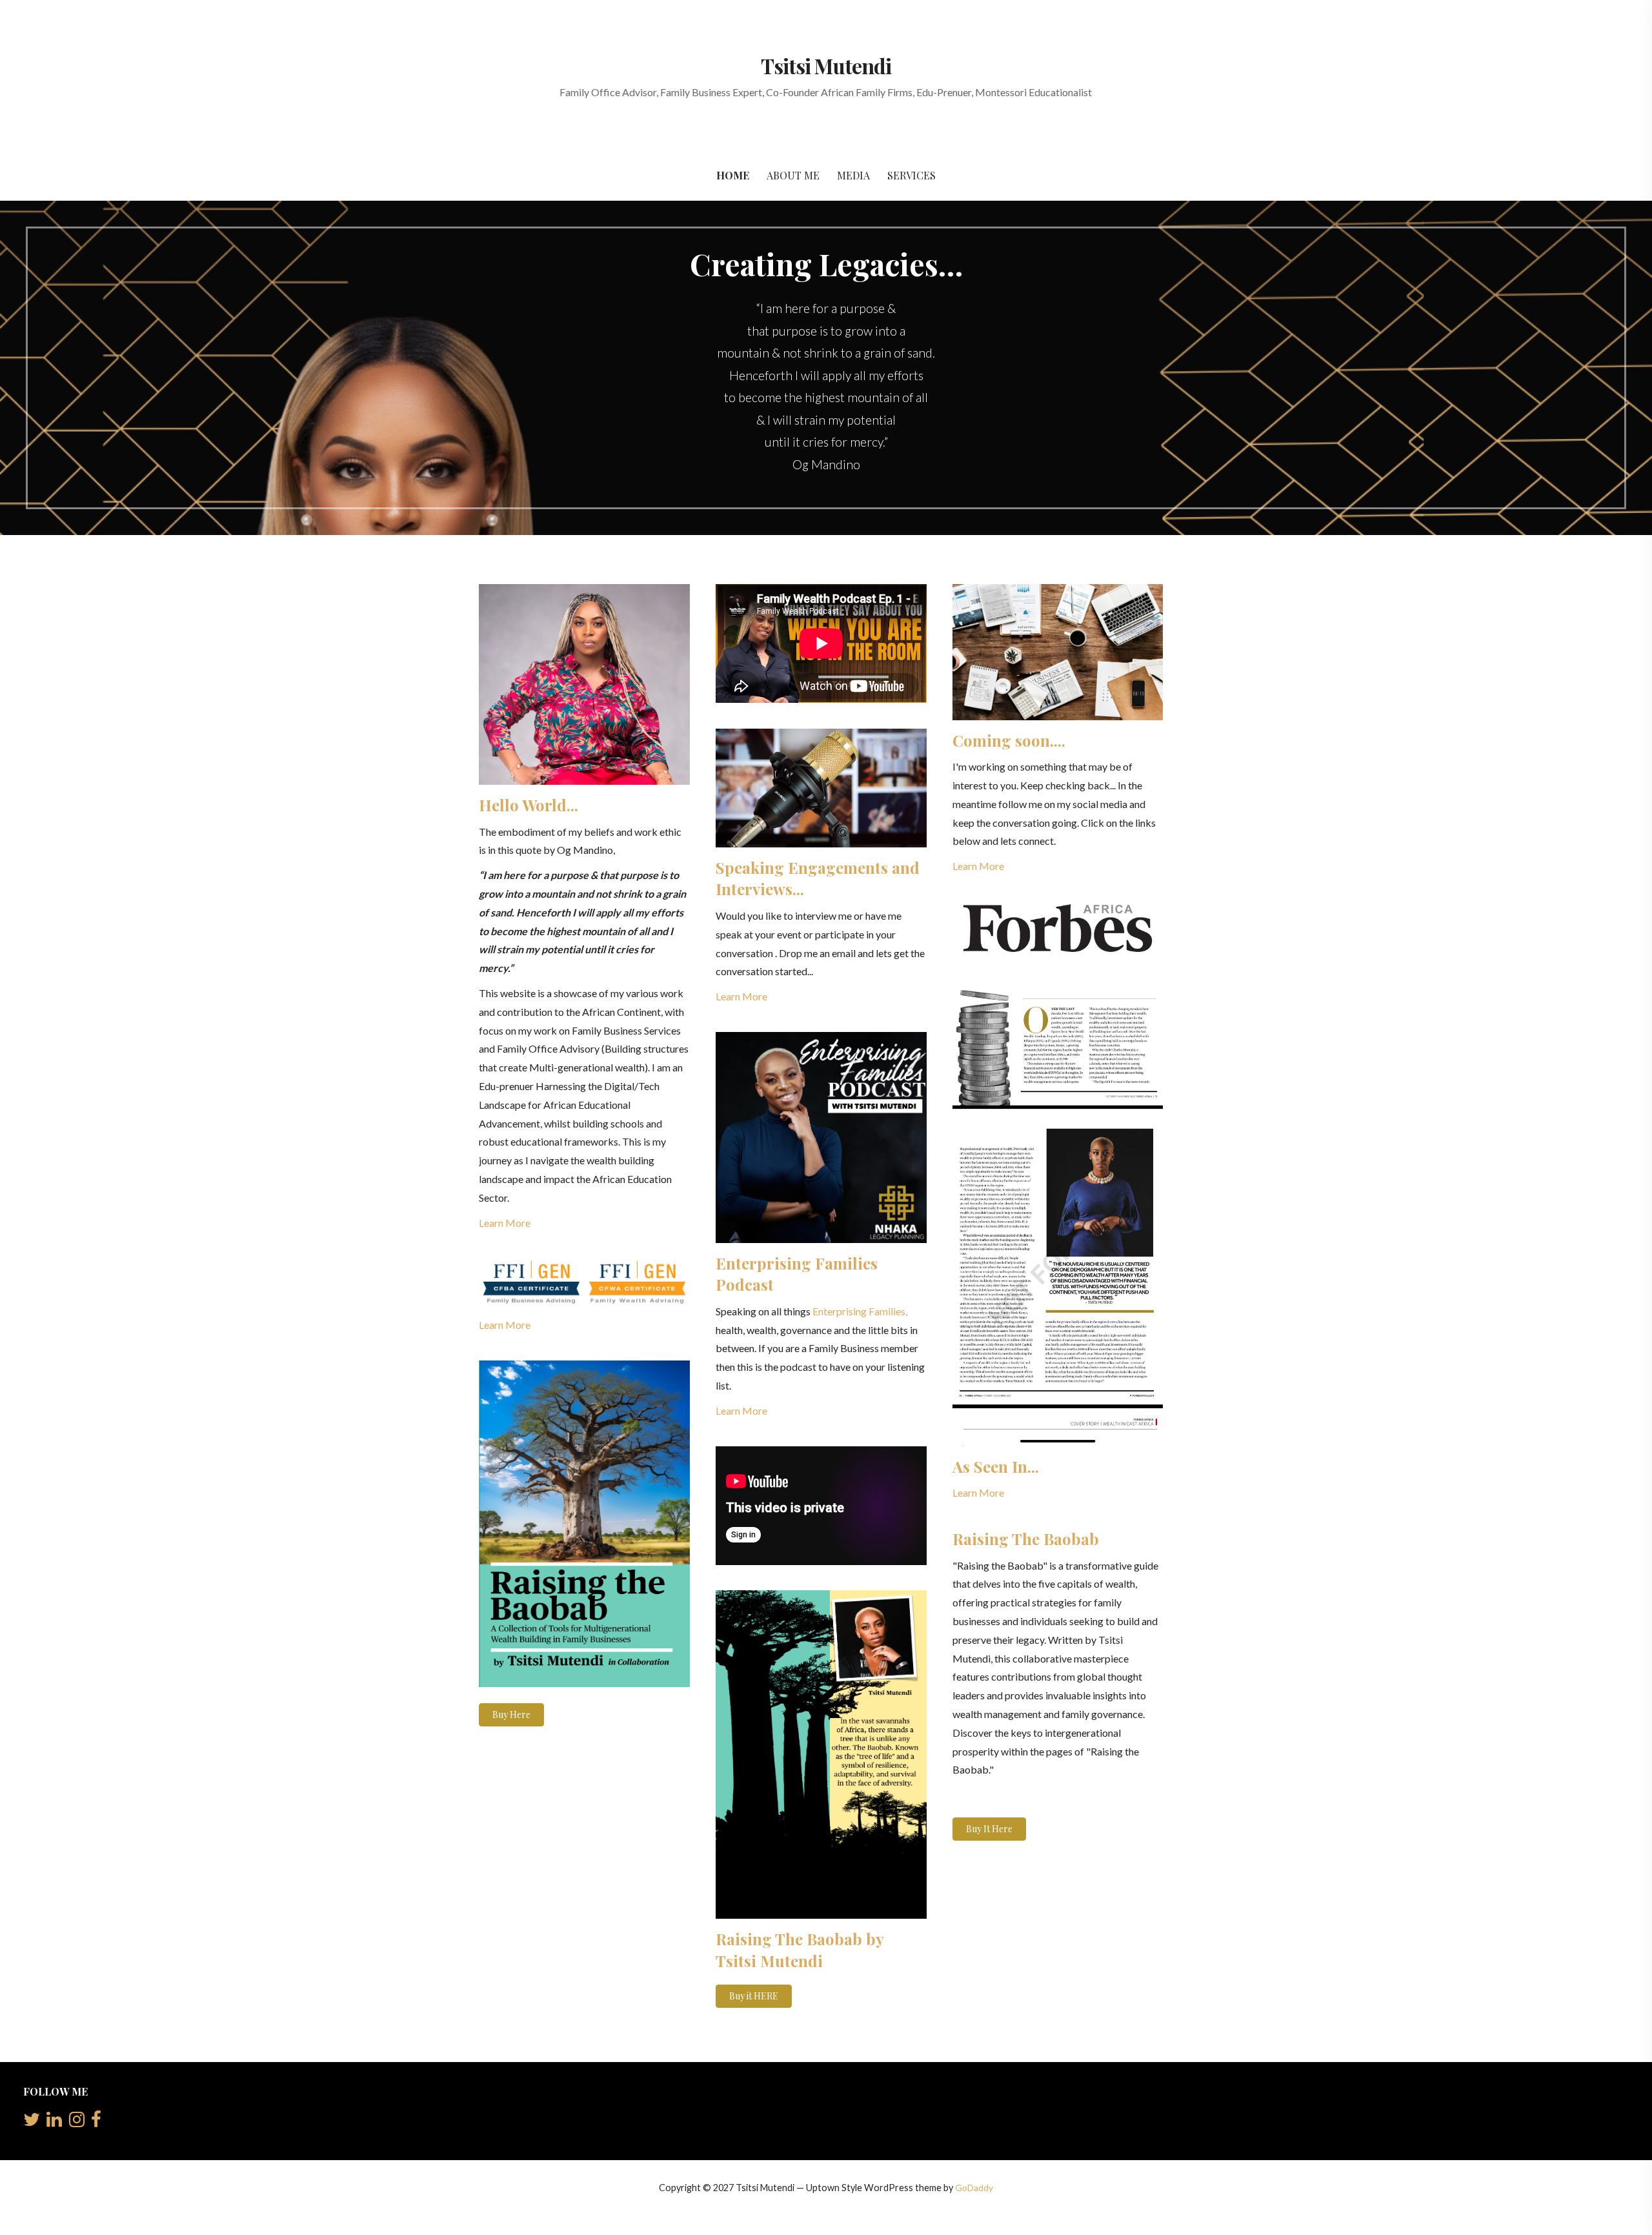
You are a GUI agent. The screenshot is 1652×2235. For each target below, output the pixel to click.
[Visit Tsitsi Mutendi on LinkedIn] (54, 2122)
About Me (793, 175)
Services (912, 175)
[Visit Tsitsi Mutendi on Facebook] (96, 2122)
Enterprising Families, (860, 1311)
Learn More (505, 1223)
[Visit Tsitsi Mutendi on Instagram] (77, 2122)
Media (853, 175)
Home (733, 175)
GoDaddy (974, 2188)
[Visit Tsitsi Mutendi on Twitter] (32, 2122)
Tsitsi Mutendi (826, 66)
